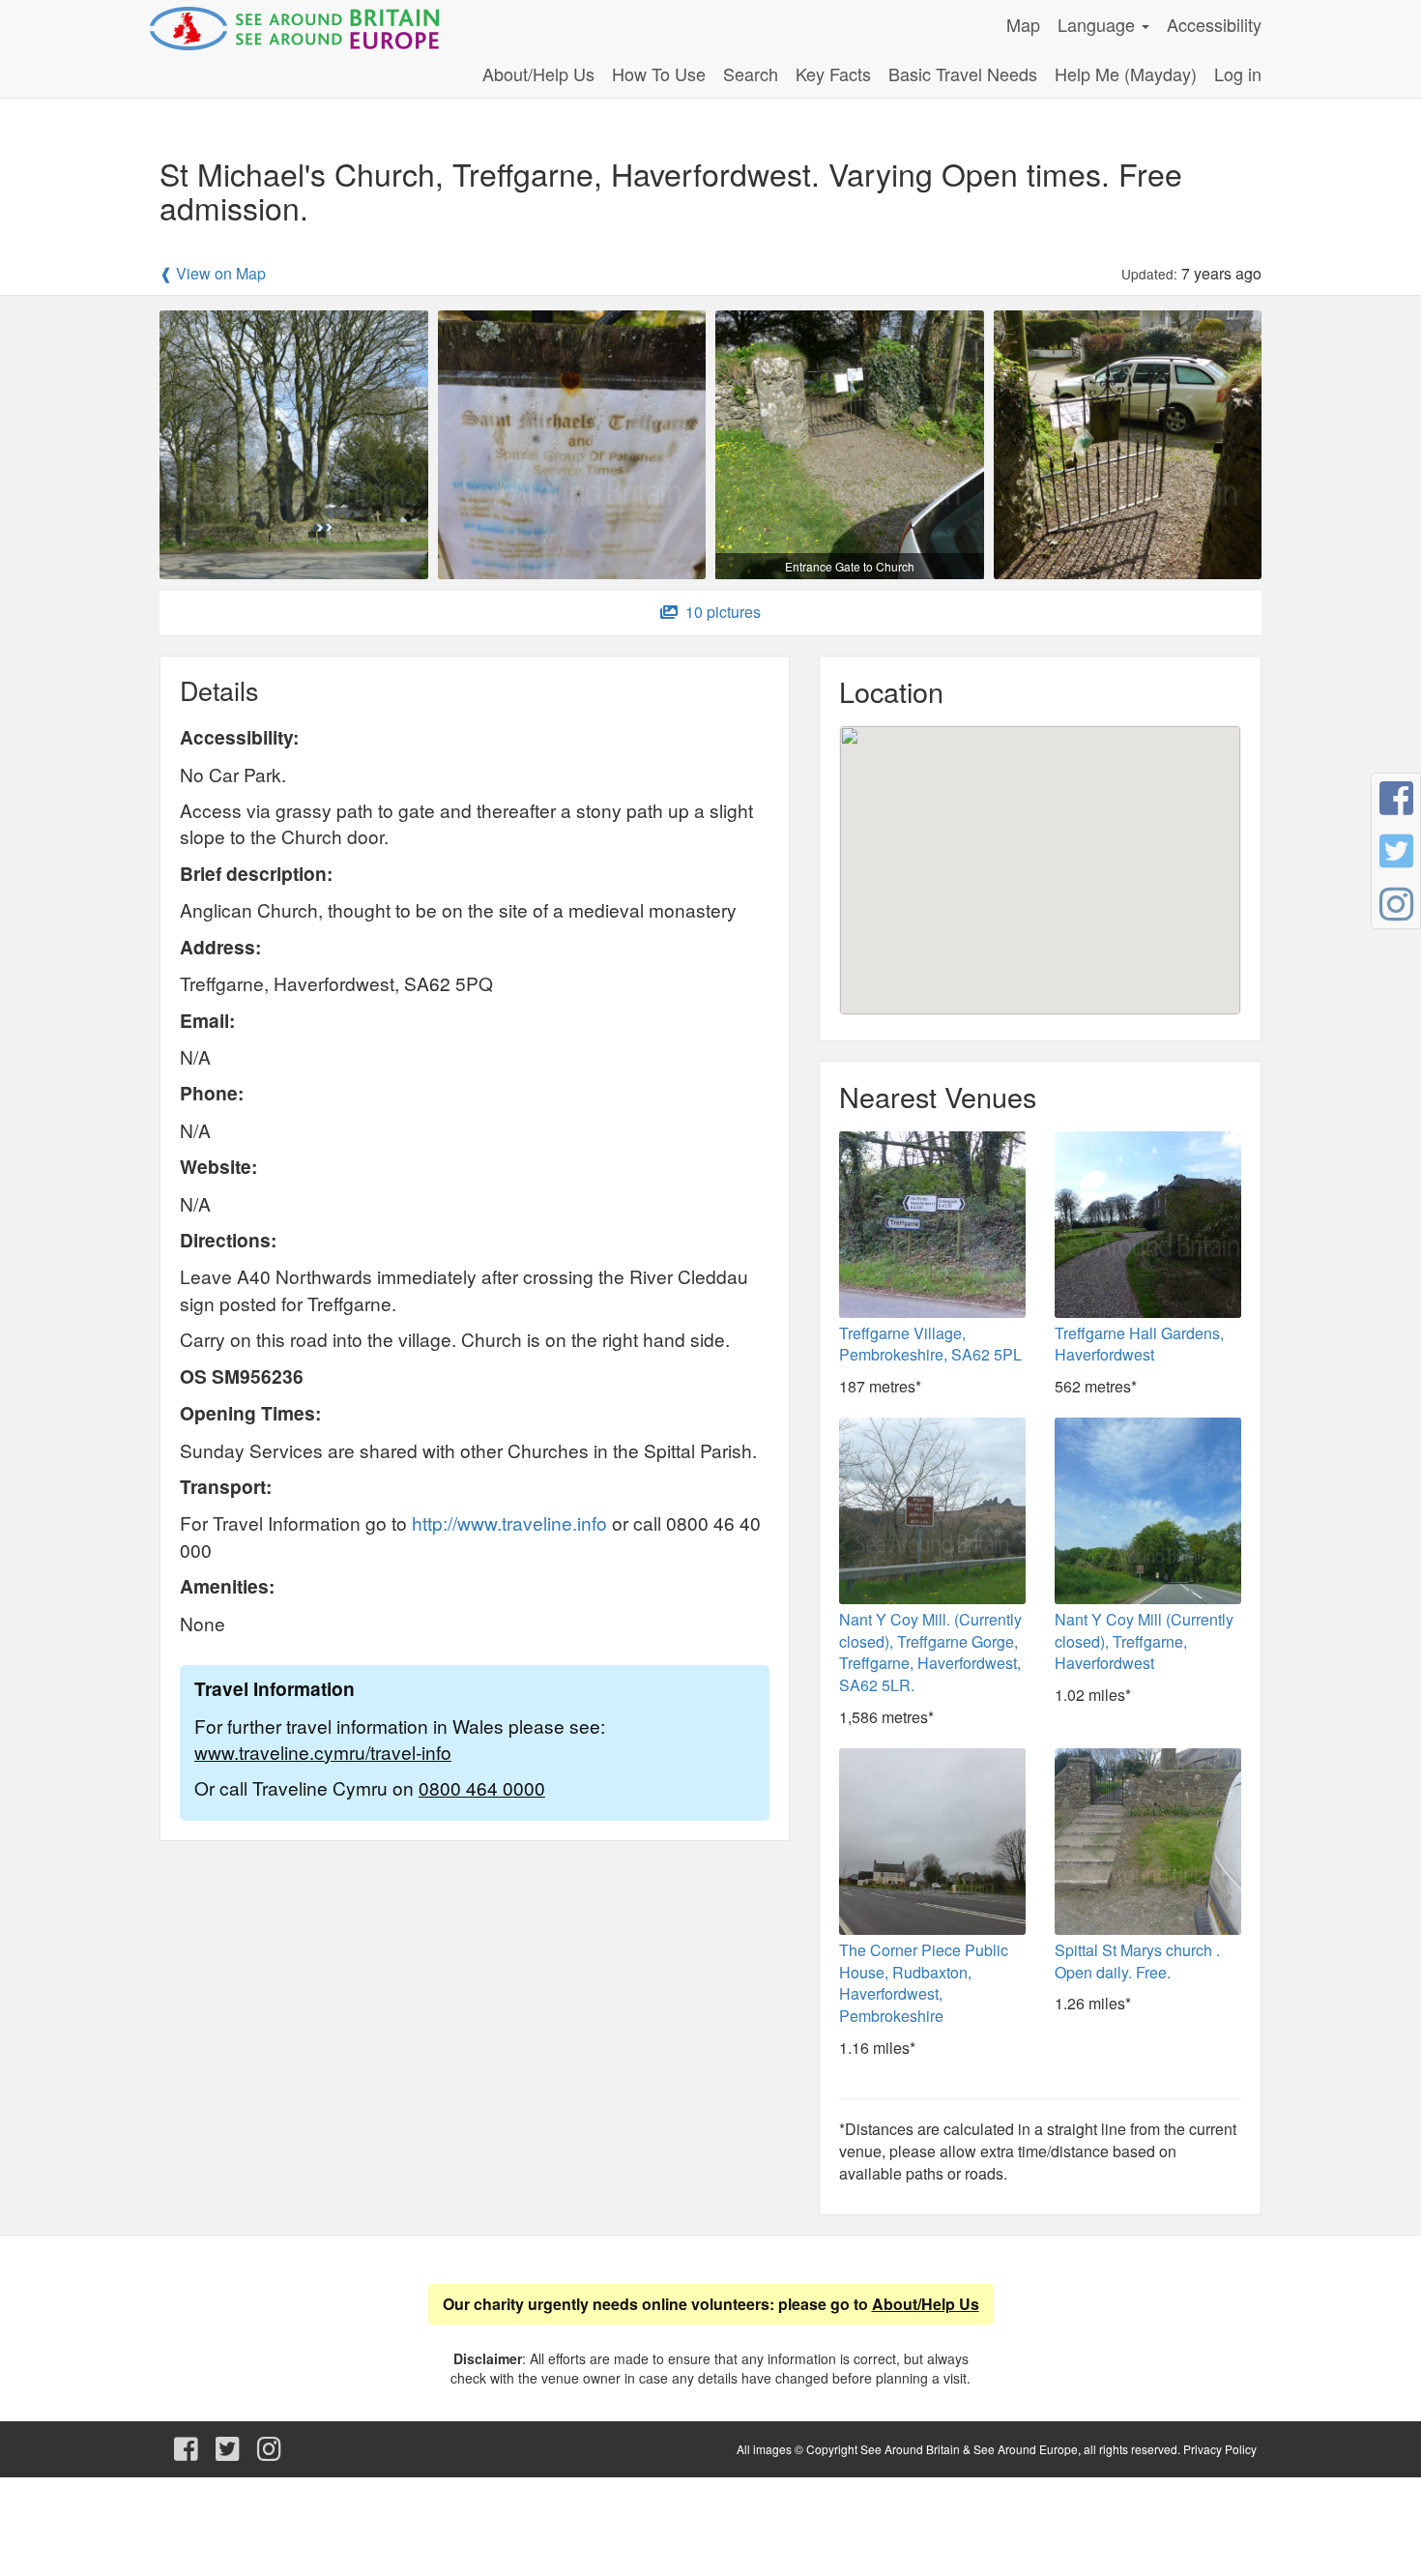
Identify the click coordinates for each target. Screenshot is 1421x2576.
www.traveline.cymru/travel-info (323, 1752)
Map (1023, 24)
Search (751, 73)
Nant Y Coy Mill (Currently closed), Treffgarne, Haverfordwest (1144, 1641)
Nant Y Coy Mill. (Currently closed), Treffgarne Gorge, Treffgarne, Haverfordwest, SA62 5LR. (930, 1653)
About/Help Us (538, 73)
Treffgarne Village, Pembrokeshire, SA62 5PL (930, 1344)
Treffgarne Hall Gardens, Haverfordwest (1139, 1344)
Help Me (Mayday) (1126, 73)
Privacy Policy (1220, 2449)
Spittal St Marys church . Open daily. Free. (1137, 1961)
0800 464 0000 (482, 1787)
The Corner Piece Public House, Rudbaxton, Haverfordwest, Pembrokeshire (924, 1983)
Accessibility (1214, 24)
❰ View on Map (213, 274)
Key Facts (833, 73)
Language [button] (1099, 24)
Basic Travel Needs (963, 73)
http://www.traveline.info (509, 1522)
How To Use (659, 73)
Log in (1238, 73)
